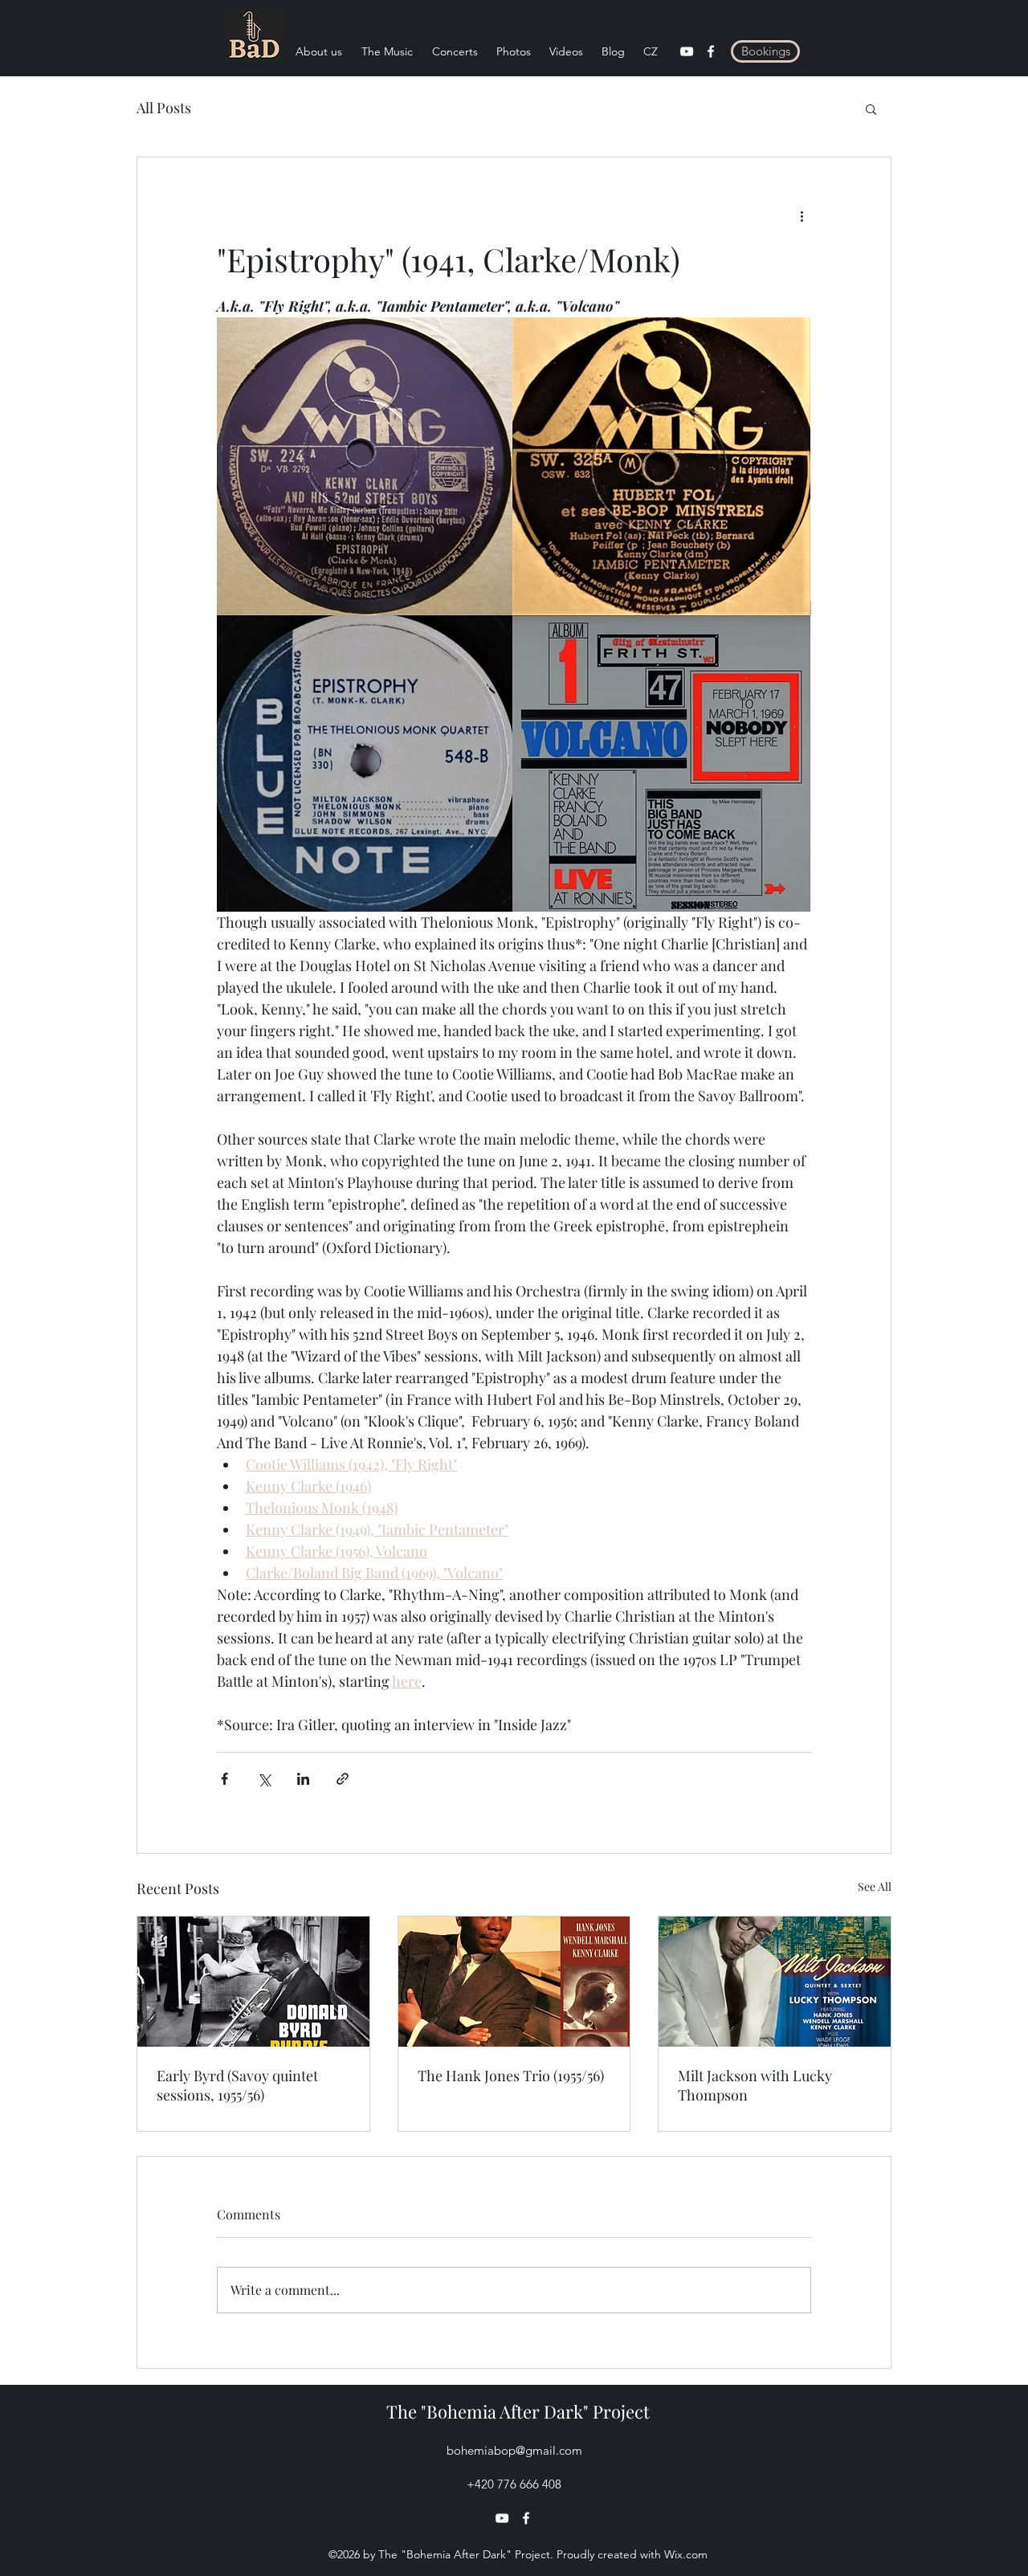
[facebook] (711, 51)
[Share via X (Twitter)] (264, 1779)
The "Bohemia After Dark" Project (518, 2411)
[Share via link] (343, 1779)
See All (875, 1886)
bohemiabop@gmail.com (514, 2450)
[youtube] (687, 51)
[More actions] (802, 215)
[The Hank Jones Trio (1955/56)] (514, 1982)
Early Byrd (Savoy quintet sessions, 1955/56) (237, 2085)
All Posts (164, 108)
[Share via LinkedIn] (303, 1779)
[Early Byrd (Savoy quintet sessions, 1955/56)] (253, 1982)
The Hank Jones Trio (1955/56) (511, 2076)
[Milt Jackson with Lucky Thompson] (775, 1982)
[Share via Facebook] (224, 1779)
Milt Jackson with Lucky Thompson (755, 2085)
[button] (871, 108)
